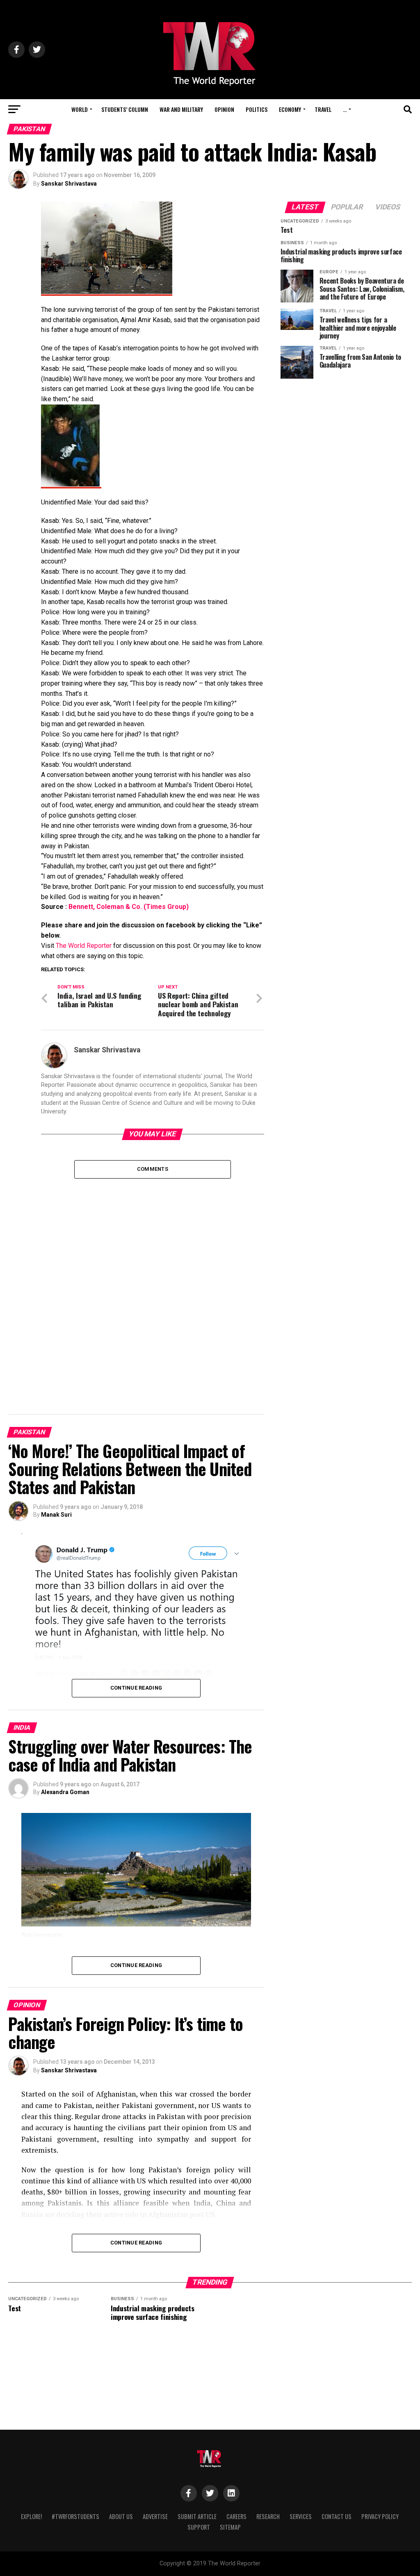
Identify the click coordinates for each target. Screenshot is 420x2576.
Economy (290, 109)
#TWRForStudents (75, 2516)
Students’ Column (125, 109)
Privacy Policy (380, 2516)
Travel (323, 109)
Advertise (155, 2516)
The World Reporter (84, 946)
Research (268, 2516)
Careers (236, 2516)
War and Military (181, 109)
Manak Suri (56, 1515)
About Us (121, 2516)
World (80, 109)
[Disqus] (152, 1281)
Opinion (224, 109)
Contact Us (337, 2516)
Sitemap (230, 2527)
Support (199, 2527)
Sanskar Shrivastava (69, 184)
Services (301, 2516)
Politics (257, 109)
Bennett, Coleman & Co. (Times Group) (129, 907)
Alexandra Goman (65, 1792)
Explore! (31, 2516)
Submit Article (197, 2516)
